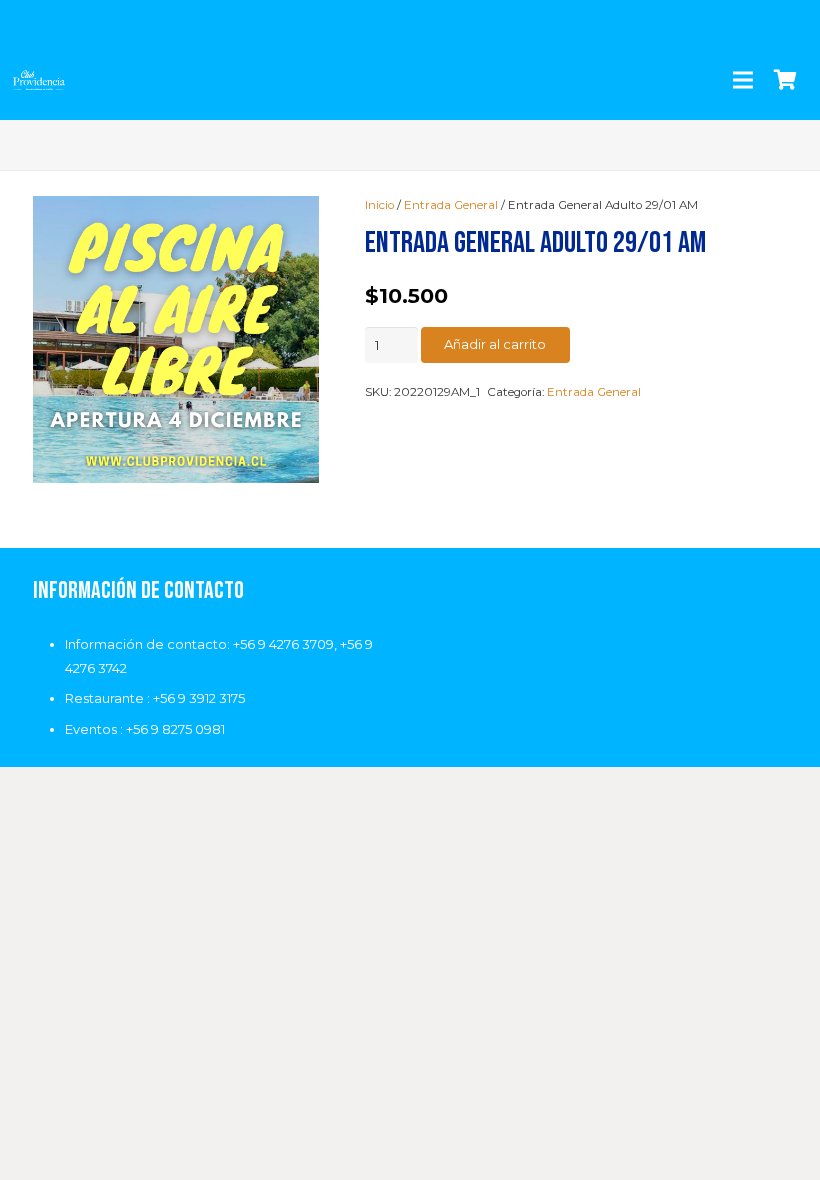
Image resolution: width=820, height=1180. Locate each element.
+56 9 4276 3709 (283, 644)
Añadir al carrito (495, 344)
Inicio (379, 205)
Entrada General (451, 205)
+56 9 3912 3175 (199, 698)
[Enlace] (39, 80)
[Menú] (742, 80)
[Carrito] (785, 80)
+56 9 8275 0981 (175, 729)
